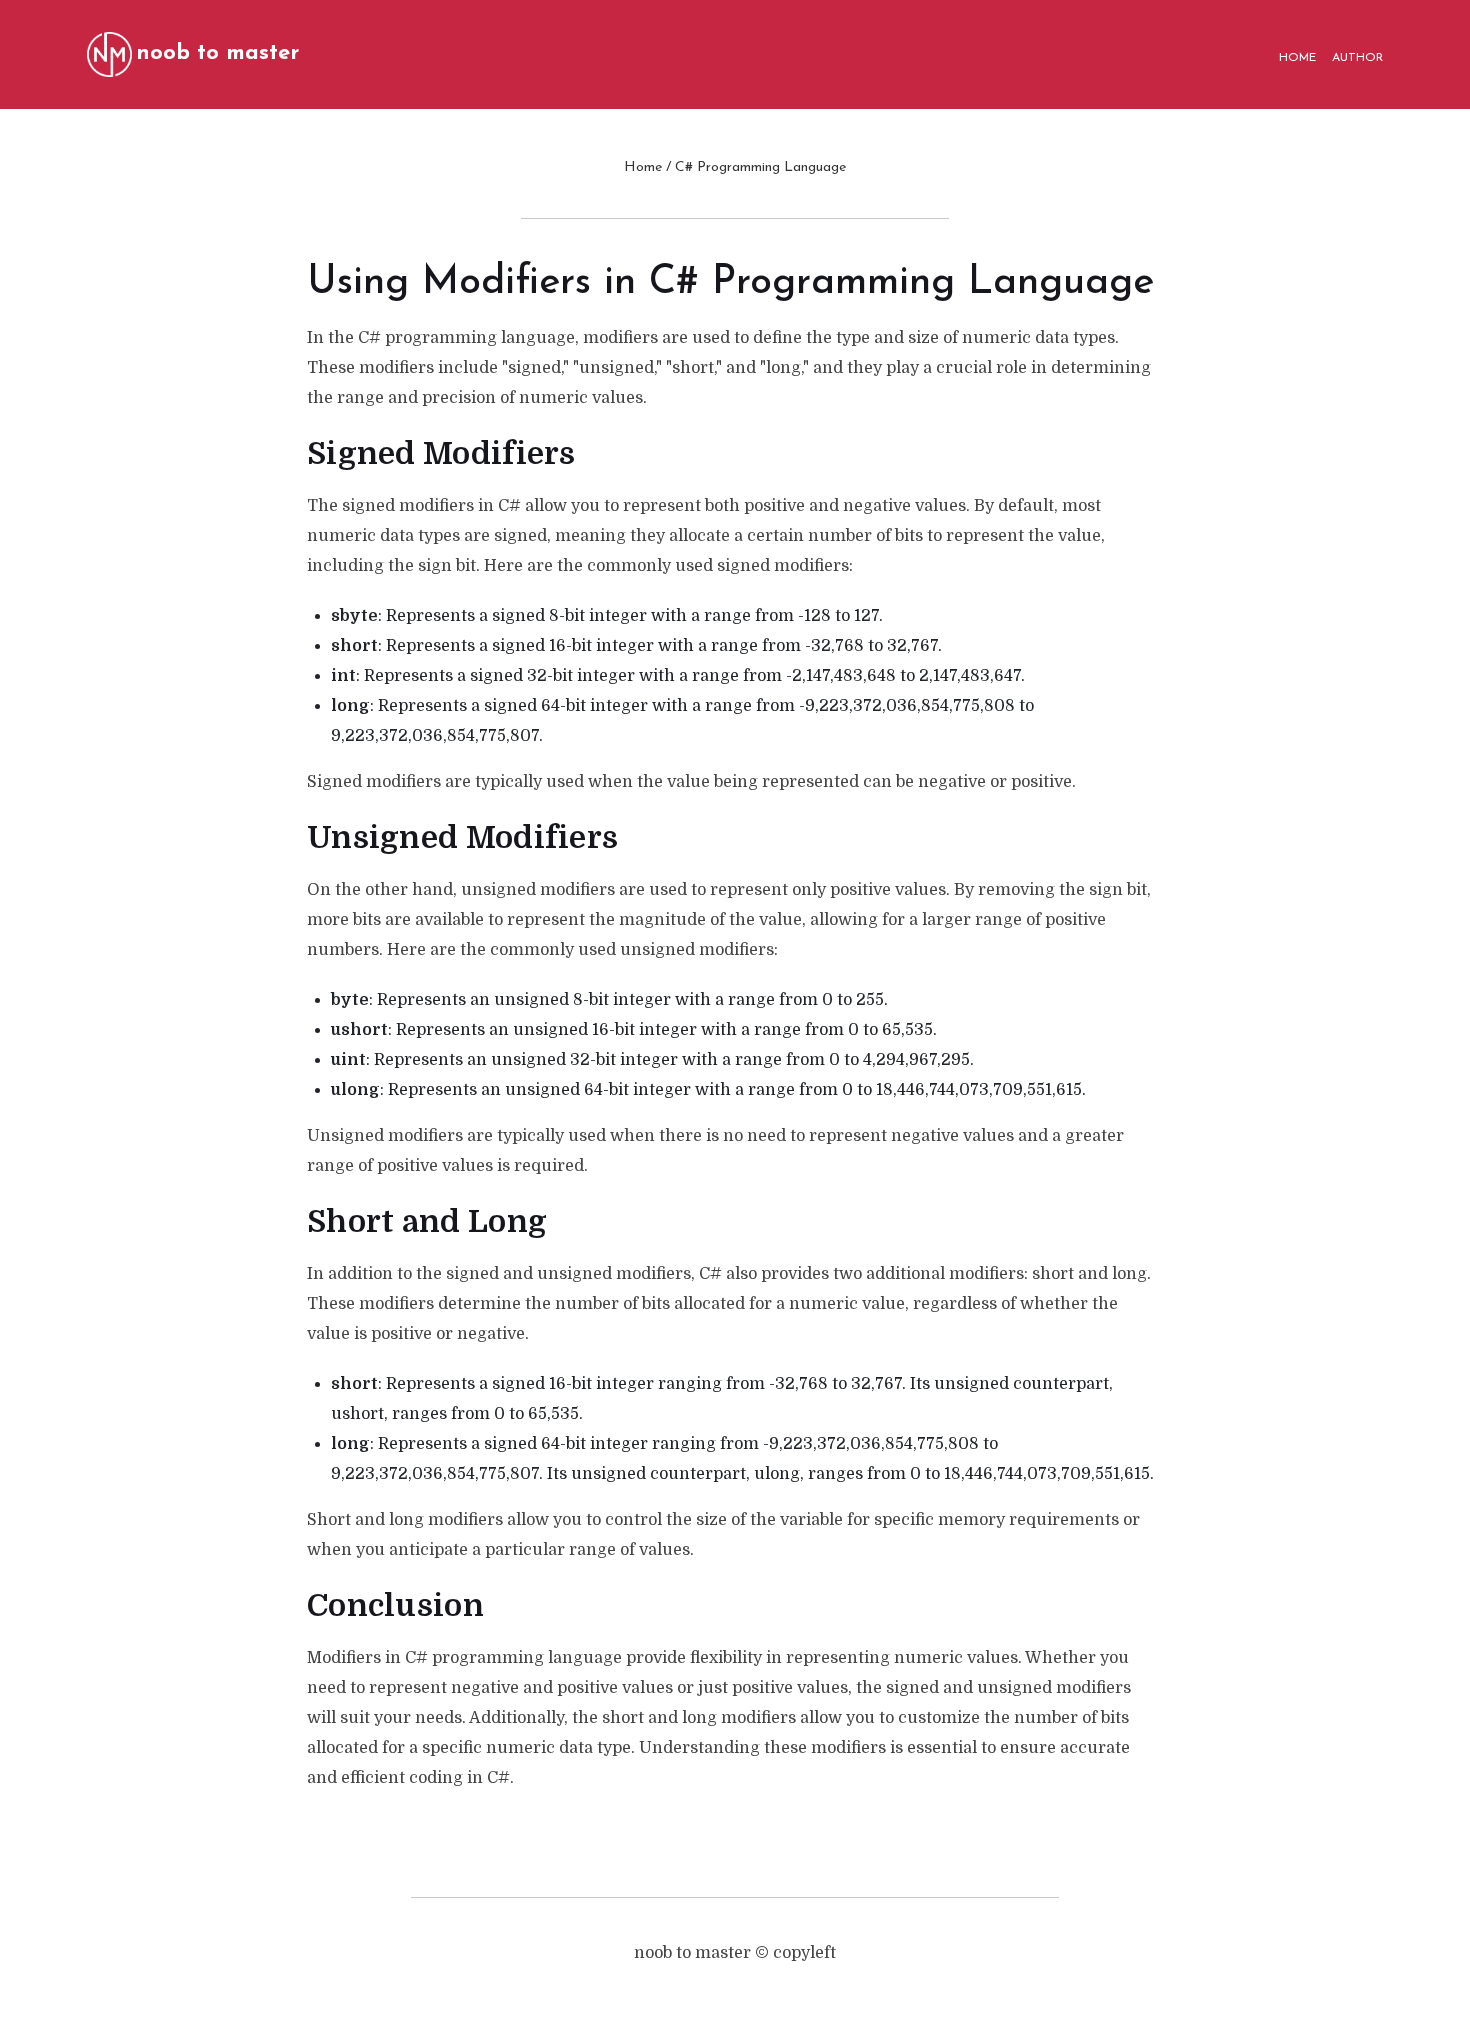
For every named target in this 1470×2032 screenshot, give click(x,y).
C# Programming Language (760, 167)
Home (643, 167)
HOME (1297, 58)
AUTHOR (1357, 58)
